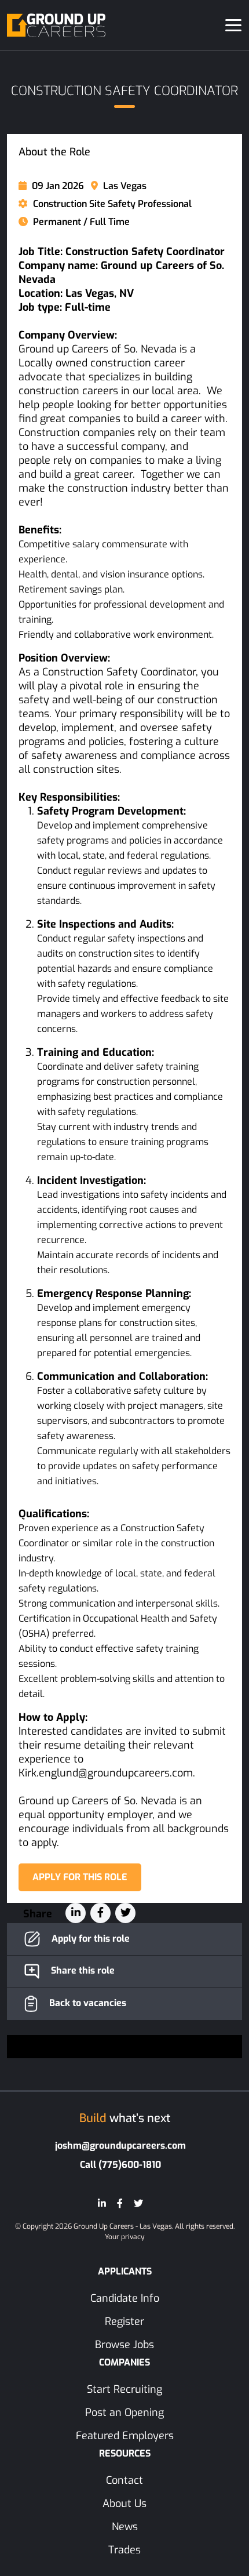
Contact (124, 2480)
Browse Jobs (124, 2345)
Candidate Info (125, 2298)
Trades (124, 2550)
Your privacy (124, 2237)
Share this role (82, 1970)
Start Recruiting (124, 2389)
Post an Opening (124, 2412)
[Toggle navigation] (233, 25)
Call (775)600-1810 (120, 2165)
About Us (124, 2504)
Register (124, 2321)
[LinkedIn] (102, 2203)
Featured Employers (125, 2436)
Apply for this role (80, 1877)
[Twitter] (138, 2203)
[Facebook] (120, 2203)
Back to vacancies (87, 2003)
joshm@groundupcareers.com (120, 2146)
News (125, 2527)
